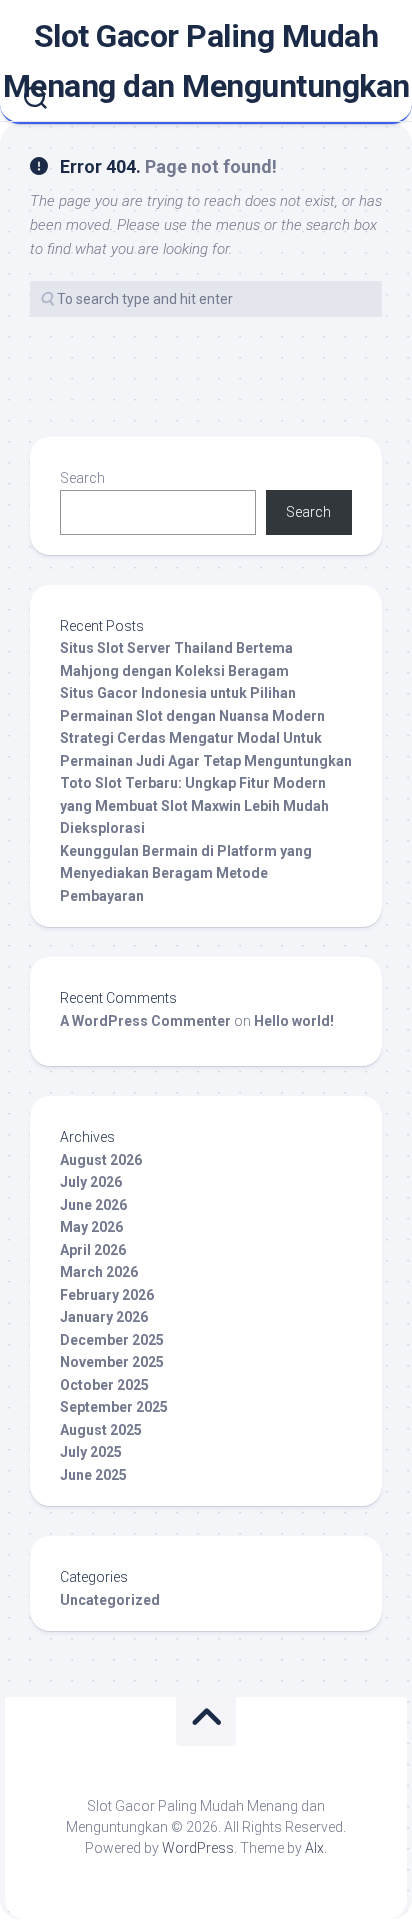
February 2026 (107, 1295)
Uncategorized (110, 1600)
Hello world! (294, 1021)
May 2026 (91, 1227)
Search (82, 478)
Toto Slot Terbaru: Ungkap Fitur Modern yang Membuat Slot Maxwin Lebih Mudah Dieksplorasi (194, 805)
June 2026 (93, 1205)
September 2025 (114, 1407)
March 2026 (99, 1272)
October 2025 (104, 1385)
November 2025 (112, 1362)
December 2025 (112, 1340)
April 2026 (93, 1250)
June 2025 (93, 1475)
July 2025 (91, 1452)
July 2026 (91, 1182)
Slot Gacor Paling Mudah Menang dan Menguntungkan (206, 61)
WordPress (198, 1848)
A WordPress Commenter (145, 1021)
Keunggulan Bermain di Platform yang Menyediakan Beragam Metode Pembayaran (186, 873)
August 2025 (101, 1430)
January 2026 (104, 1317)
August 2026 (101, 1160)
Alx (314, 1848)
